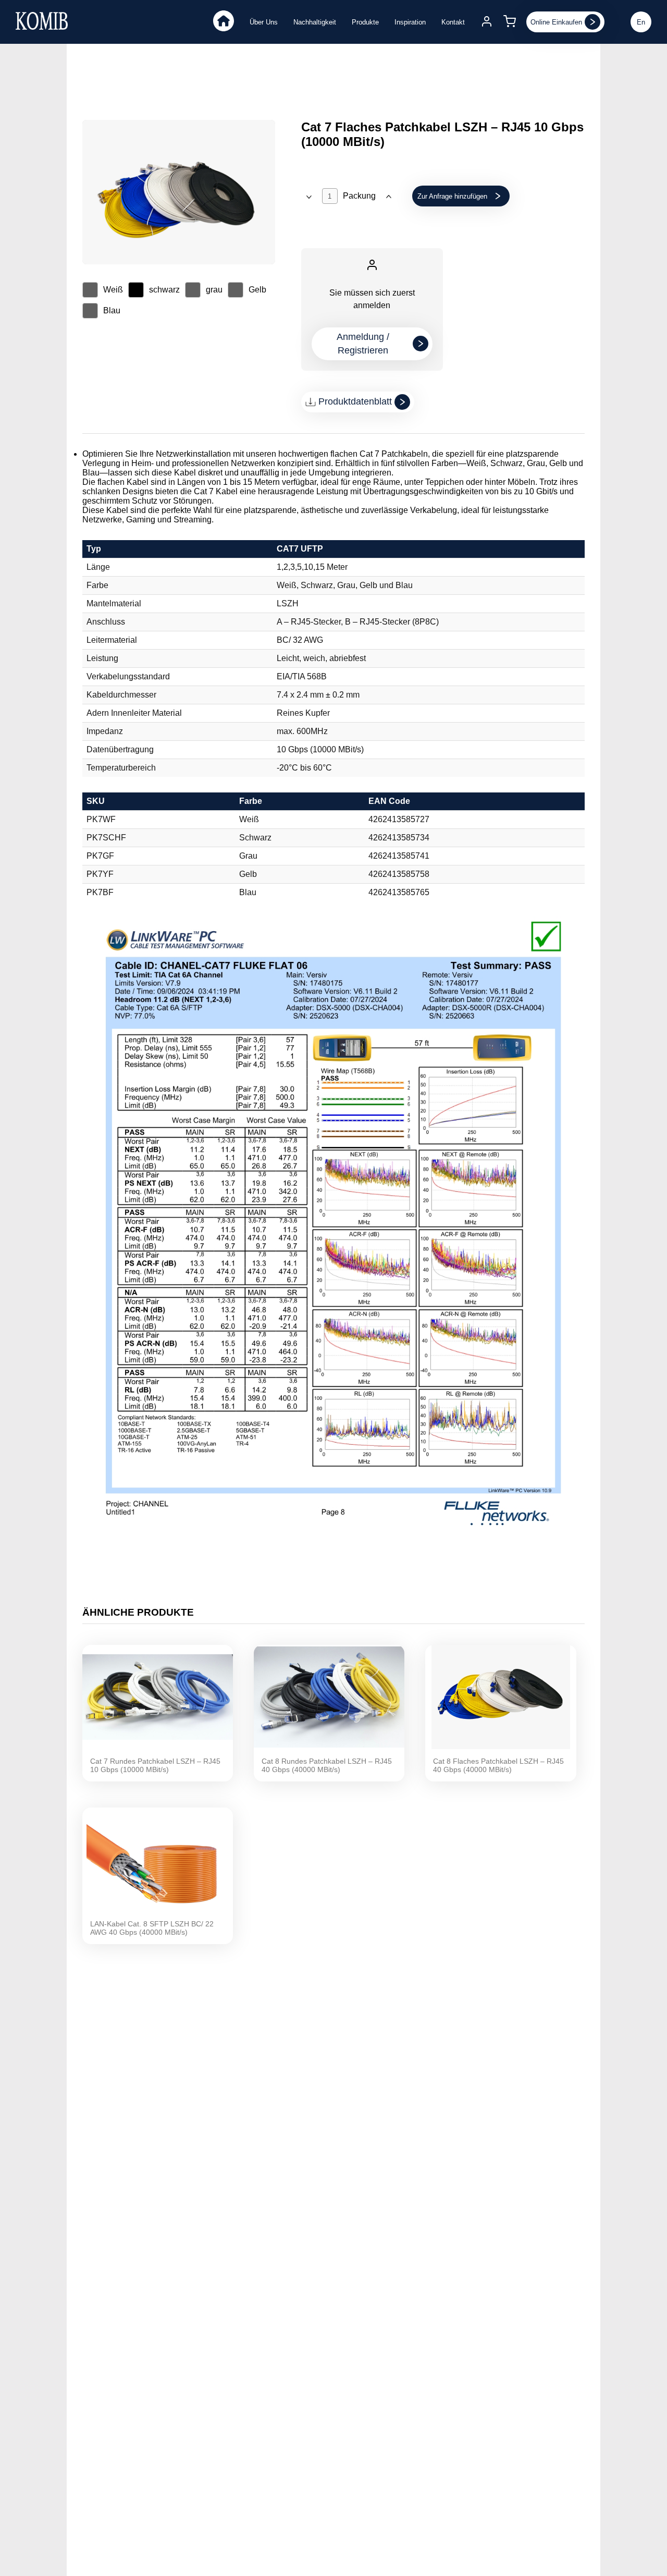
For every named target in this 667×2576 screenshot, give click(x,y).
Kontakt (453, 22)
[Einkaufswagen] (510, 22)
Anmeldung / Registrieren (363, 344)
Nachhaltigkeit (315, 22)
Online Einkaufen (556, 22)
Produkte (365, 22)
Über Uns (264, 22)
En (641, 22)
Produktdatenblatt (355, 401)
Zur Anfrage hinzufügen (452, 196)
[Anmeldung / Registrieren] (487, 22)
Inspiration (410, 22)
